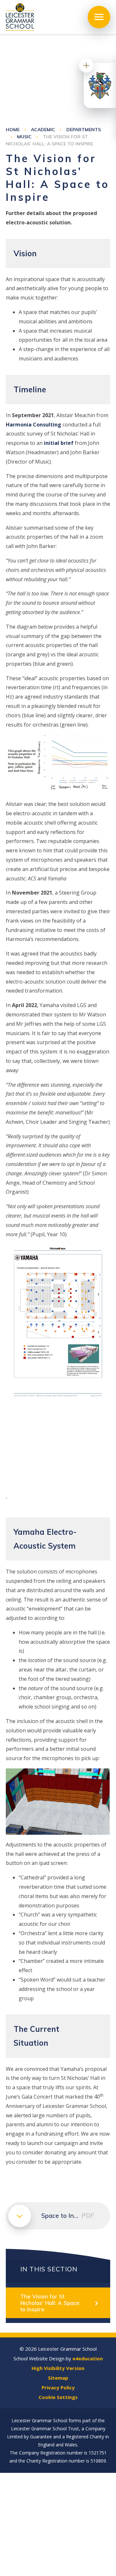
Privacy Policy (58, 2387)
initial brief (59, 443)
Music (24, 137)
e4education (88, 2358)
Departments (84, 130)
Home (13, 130)
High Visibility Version (58, 2368)
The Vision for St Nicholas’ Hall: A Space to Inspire (50, 2303)
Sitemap (58, 2378)
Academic (43, 130)
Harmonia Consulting (34, 425)
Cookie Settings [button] (58, 2397)
